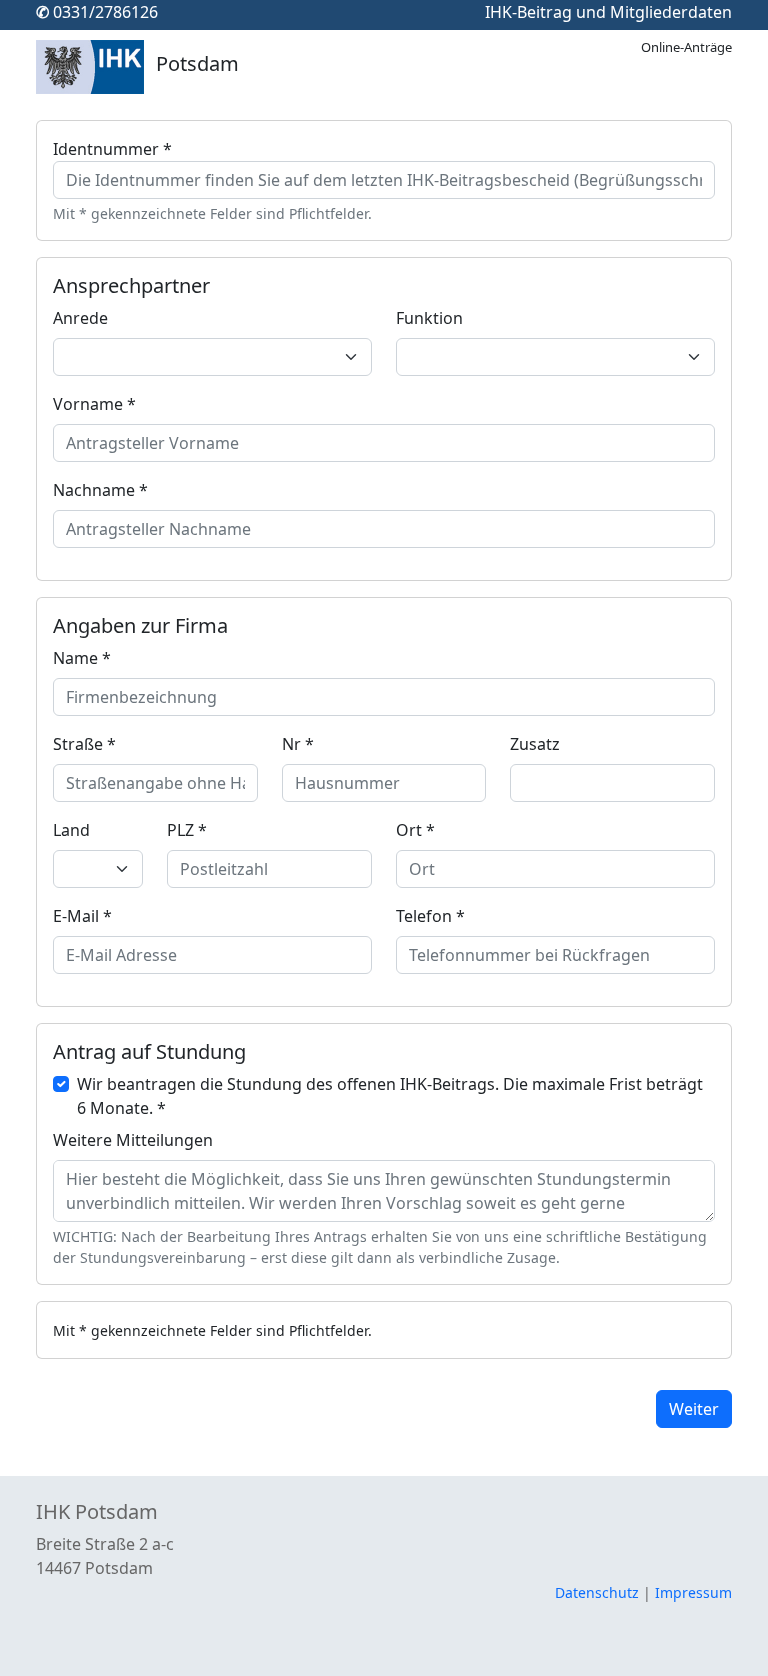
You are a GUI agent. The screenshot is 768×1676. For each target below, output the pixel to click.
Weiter (694, 1409)
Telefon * (430, 916)
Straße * (84, 744)
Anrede (80, 318)
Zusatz (535, 744)
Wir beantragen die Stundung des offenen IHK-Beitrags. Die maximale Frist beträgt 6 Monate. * (390, 1096)
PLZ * (187, 830)
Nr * (298, 744)
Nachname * (100, 490)
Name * (82, 658)
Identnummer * (112, 149)
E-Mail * (82, 916)
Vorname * (94, 404)
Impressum (693, 1592)
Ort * (415, 830)
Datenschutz (597, 1592)
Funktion (429, 318)
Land (71, 830)
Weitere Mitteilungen (133, 1140)
